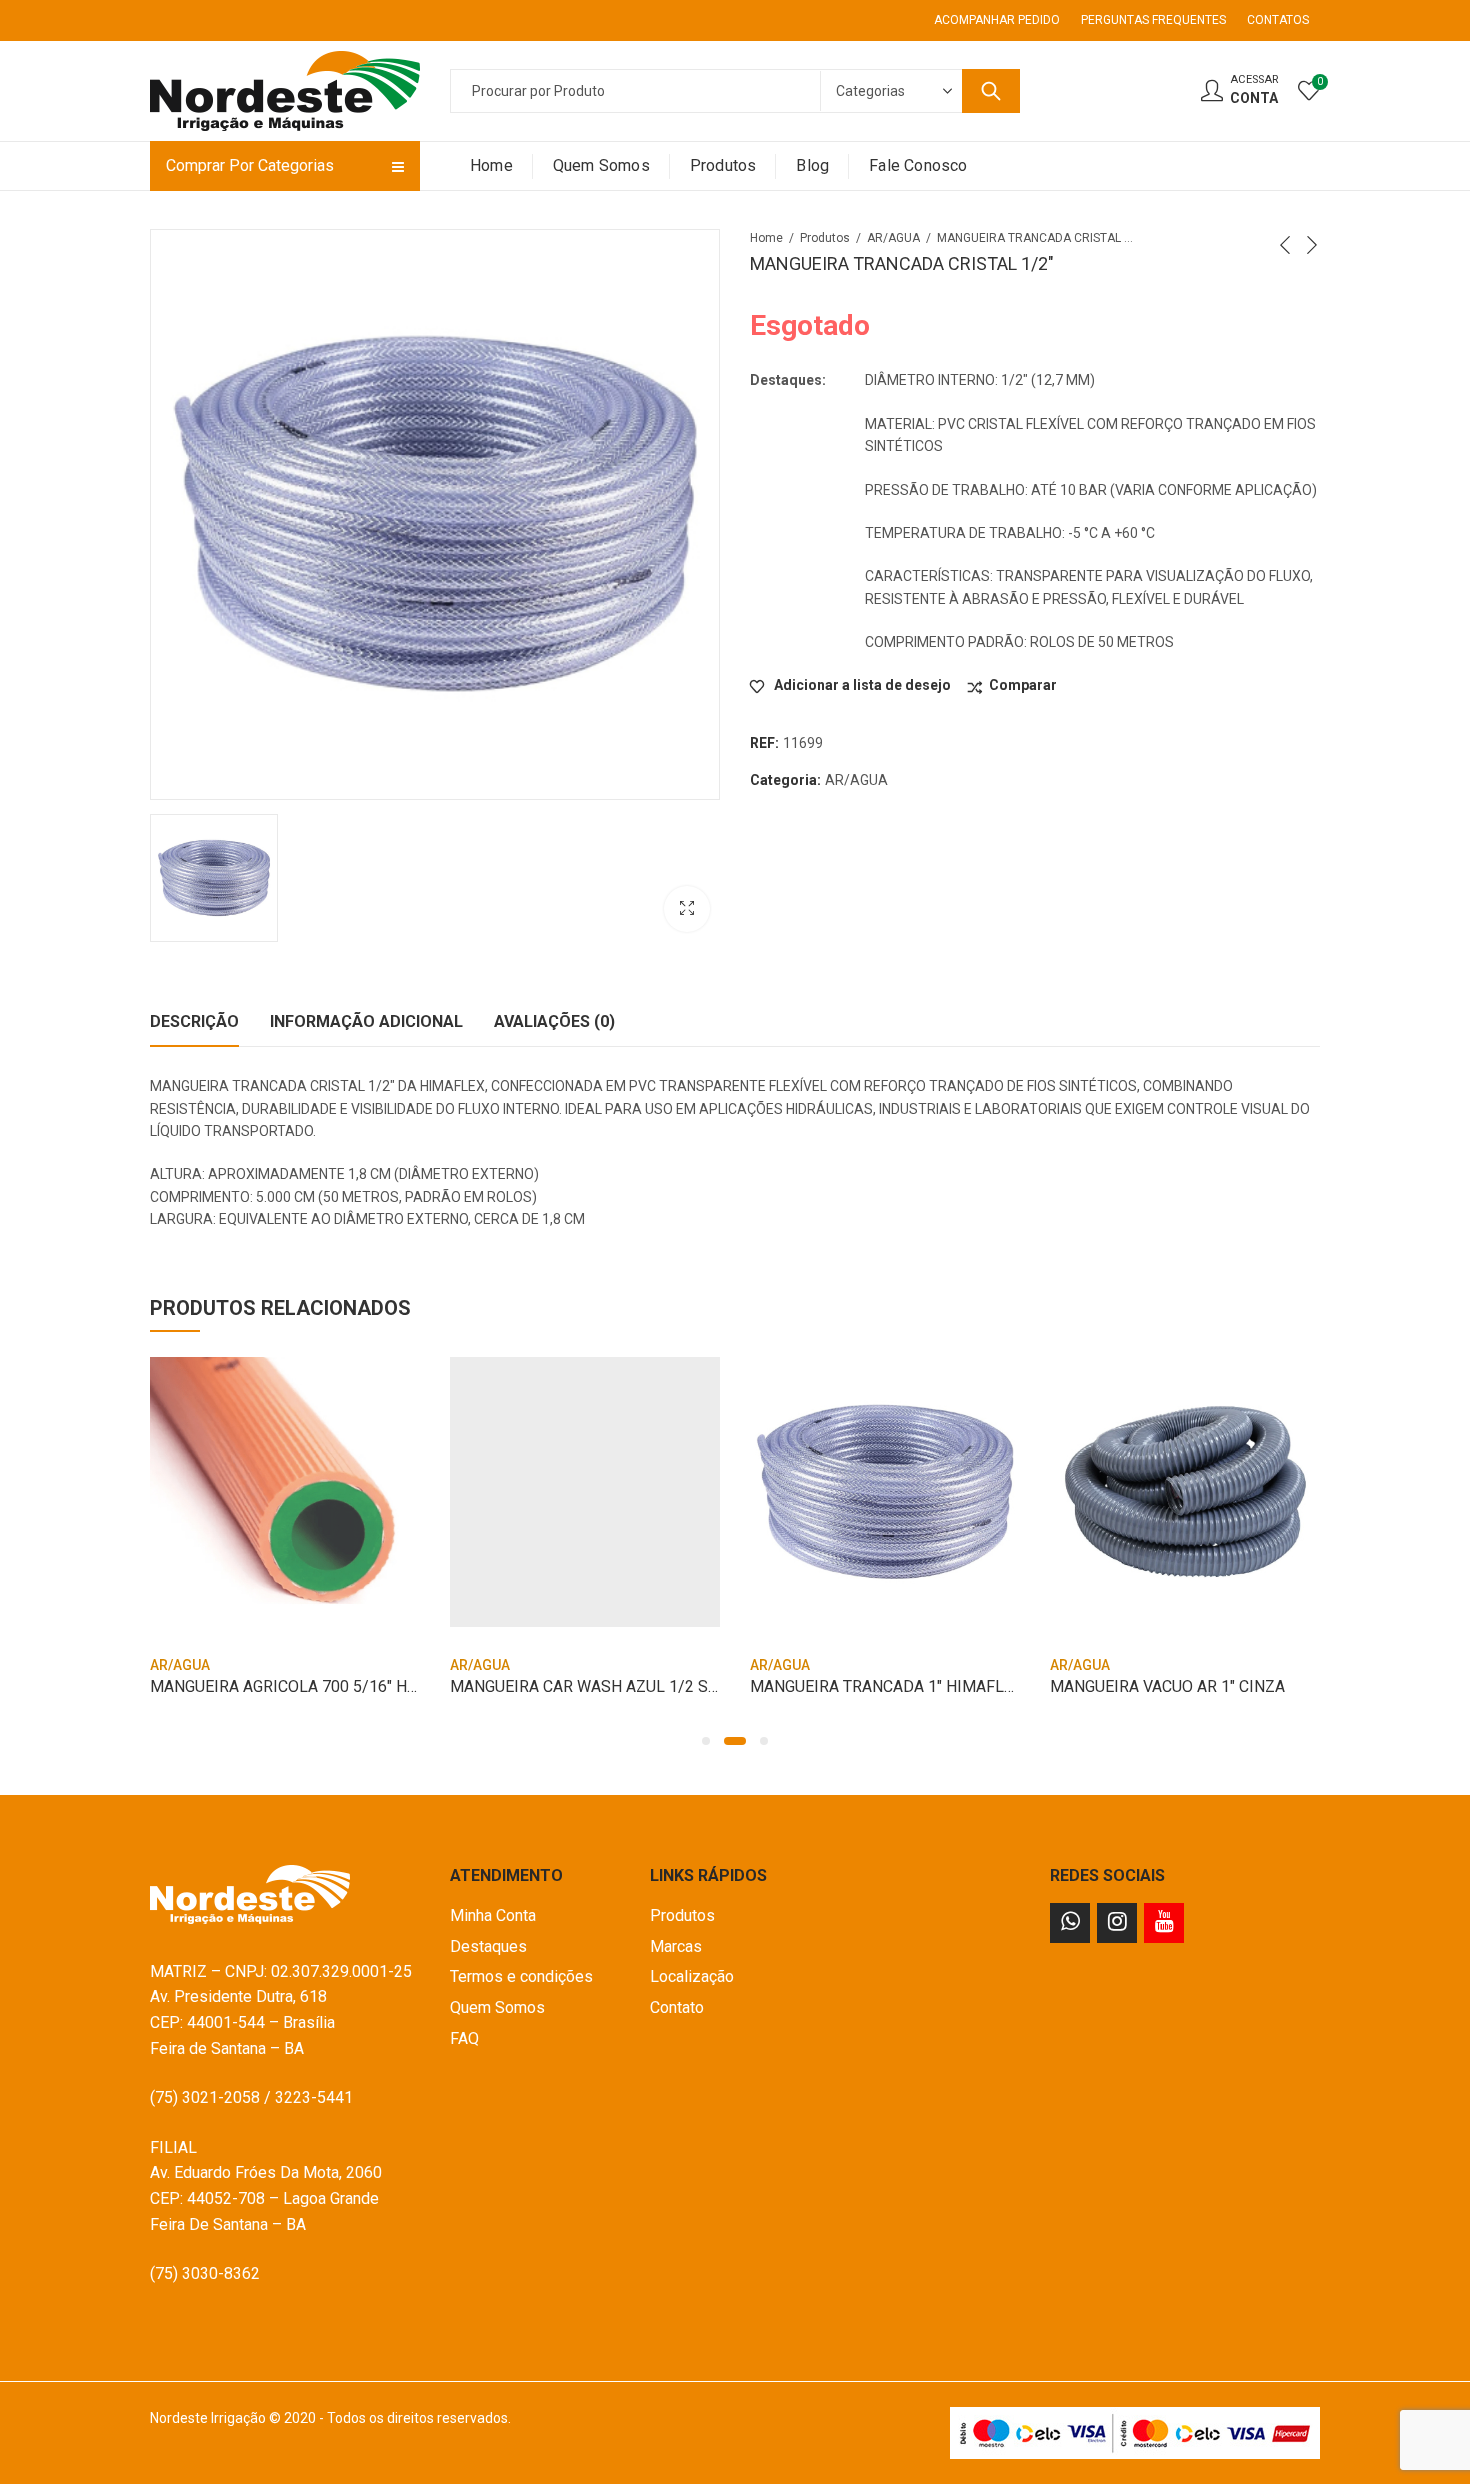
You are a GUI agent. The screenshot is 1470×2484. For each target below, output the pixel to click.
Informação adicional (366, 1021)
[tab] (194, 1022)
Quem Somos (497, 2007)
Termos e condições (521, 1976)
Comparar (1023, 685)
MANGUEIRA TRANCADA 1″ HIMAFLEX (886, 1686)
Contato (677, 2007)
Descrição (194, 1021)
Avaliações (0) (554, 1021)
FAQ (464, 2038)
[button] (706, 1741)
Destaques (488, 1946)
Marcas (676, 1946)
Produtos (825, 238)
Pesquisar (991, 91)
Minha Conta (493, 1915)
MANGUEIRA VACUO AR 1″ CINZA (1167, 1686)
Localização (692, 1976)
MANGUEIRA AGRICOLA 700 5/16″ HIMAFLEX (311, 1686)
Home (766, 238)
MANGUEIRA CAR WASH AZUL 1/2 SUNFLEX (608, 1686)
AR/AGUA (893, 238)
